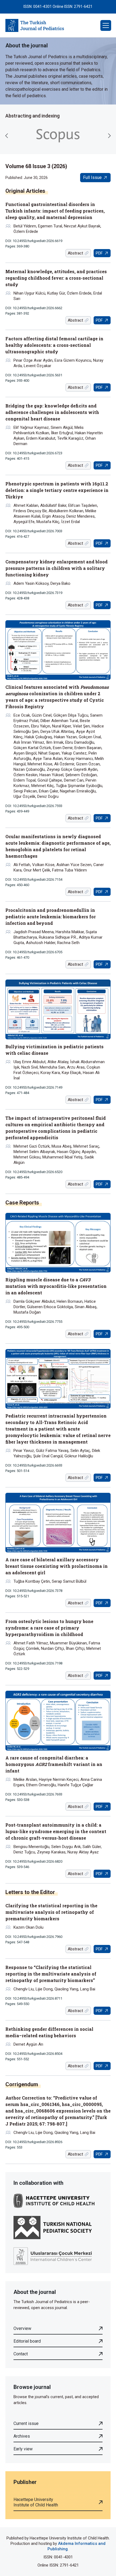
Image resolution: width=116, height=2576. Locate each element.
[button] (106, 25)
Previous (7, 136)
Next (109, 136)
